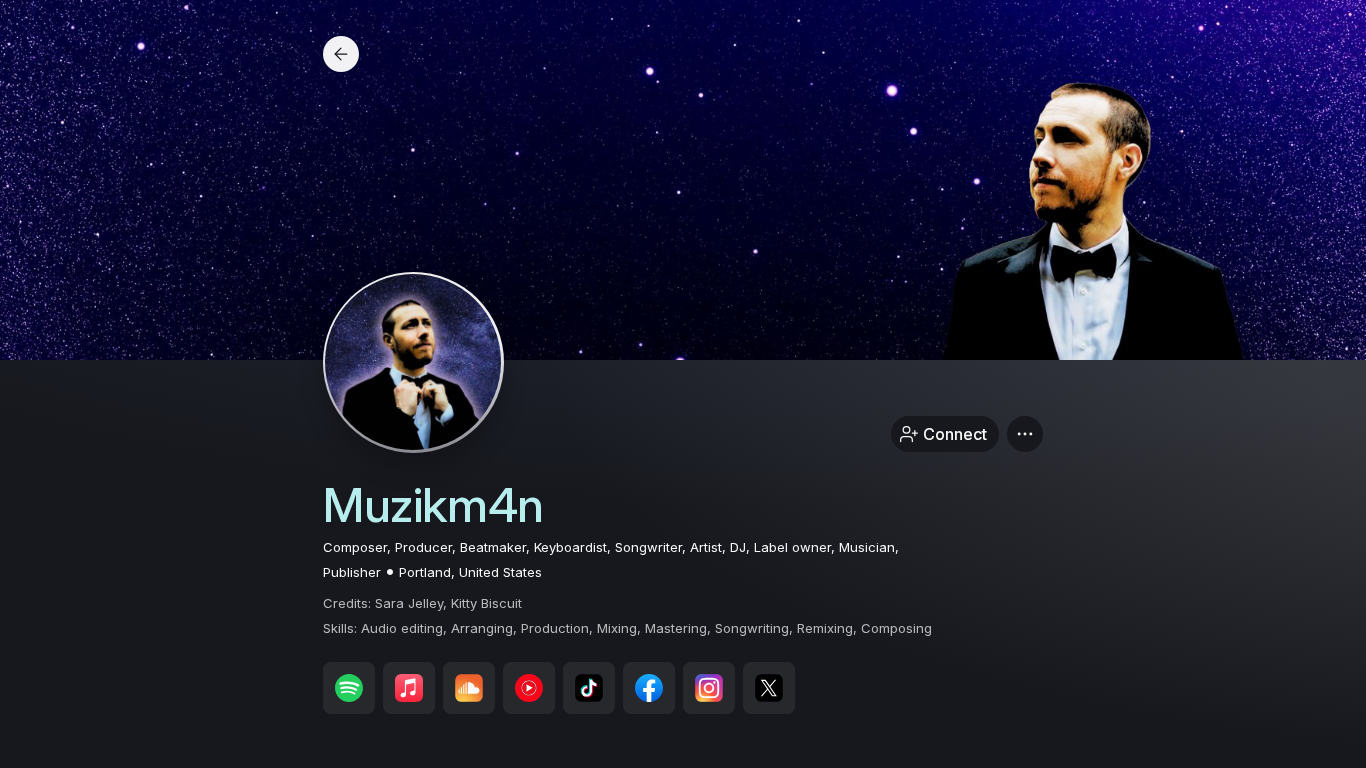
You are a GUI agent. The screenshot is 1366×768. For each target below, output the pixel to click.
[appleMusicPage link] (409, 688)
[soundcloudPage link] (469, 688)
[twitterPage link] (769, 688)
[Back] (341, 54)
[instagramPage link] (709, 688)
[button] (1025, 434)
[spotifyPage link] (349, 688)
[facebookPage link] (649, 688)
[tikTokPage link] (589, 688)
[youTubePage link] (529, 688)
